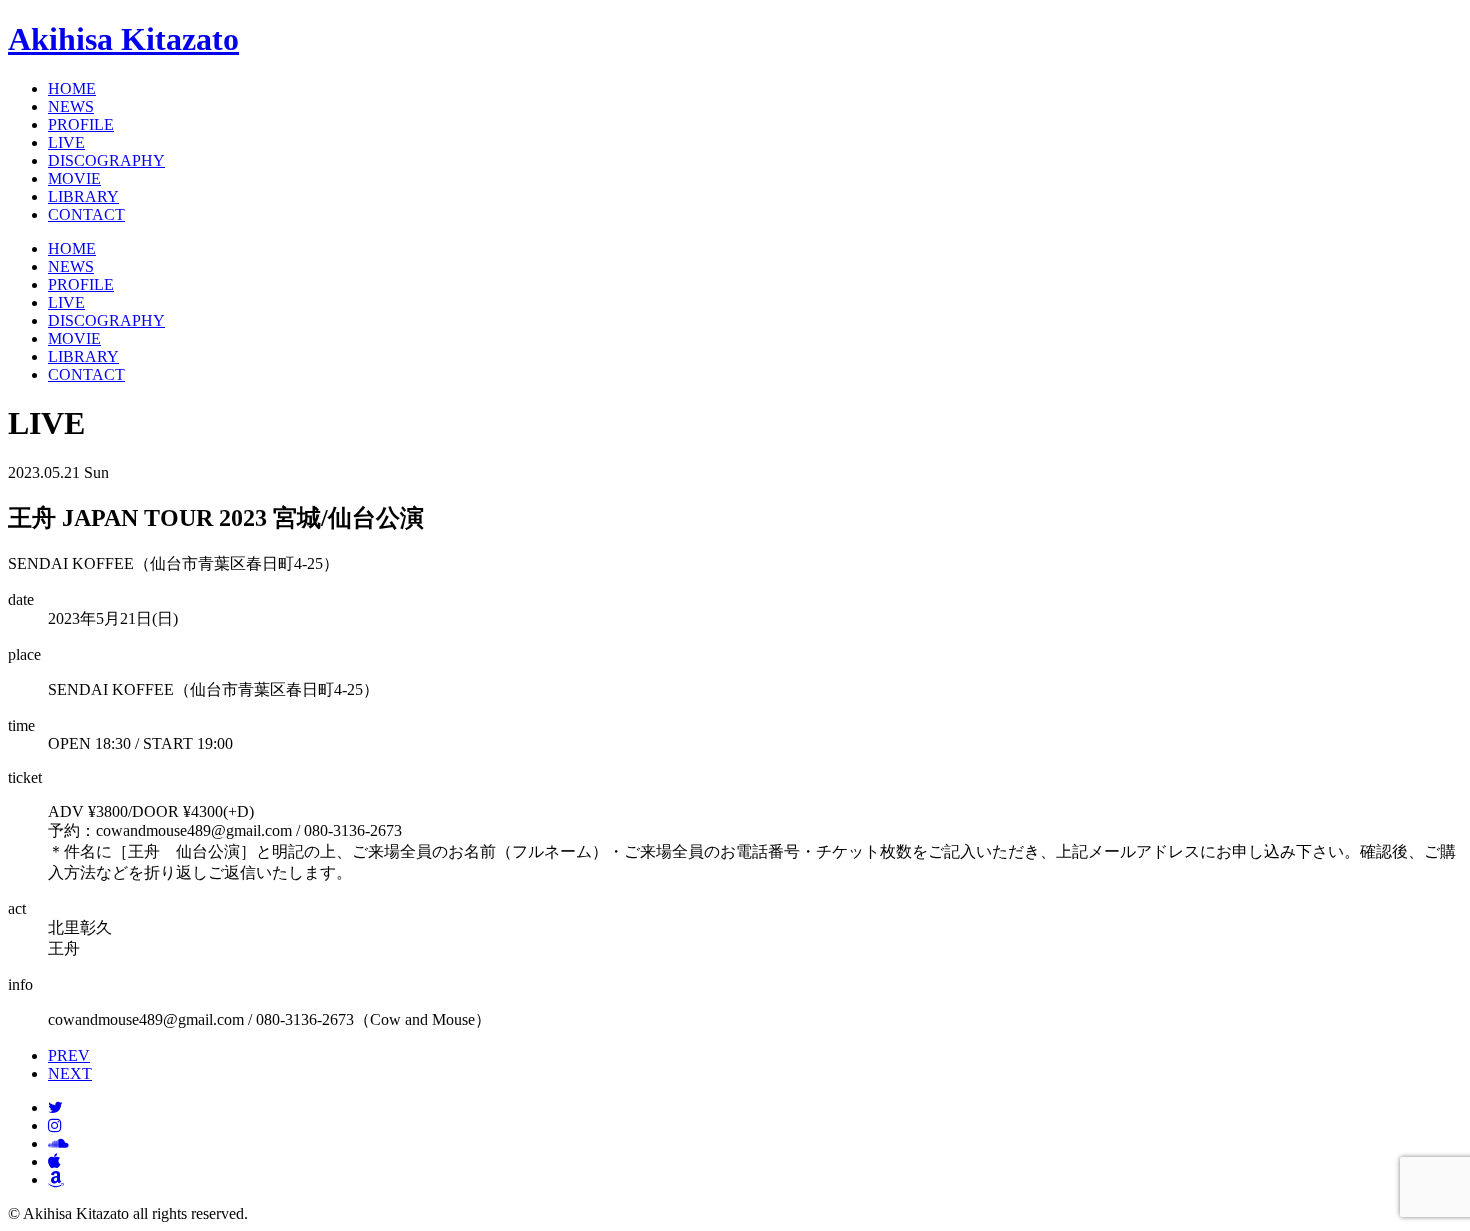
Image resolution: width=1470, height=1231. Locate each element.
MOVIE (74, 178)
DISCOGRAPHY (106, 160)
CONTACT (86, 214)
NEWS (71, 106)
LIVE (66, 142)
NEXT (70, 1073)
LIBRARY (83, 196)
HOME (72, 88)
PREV (69, 1055)
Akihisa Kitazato (123, 39)
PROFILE (81, 124)
